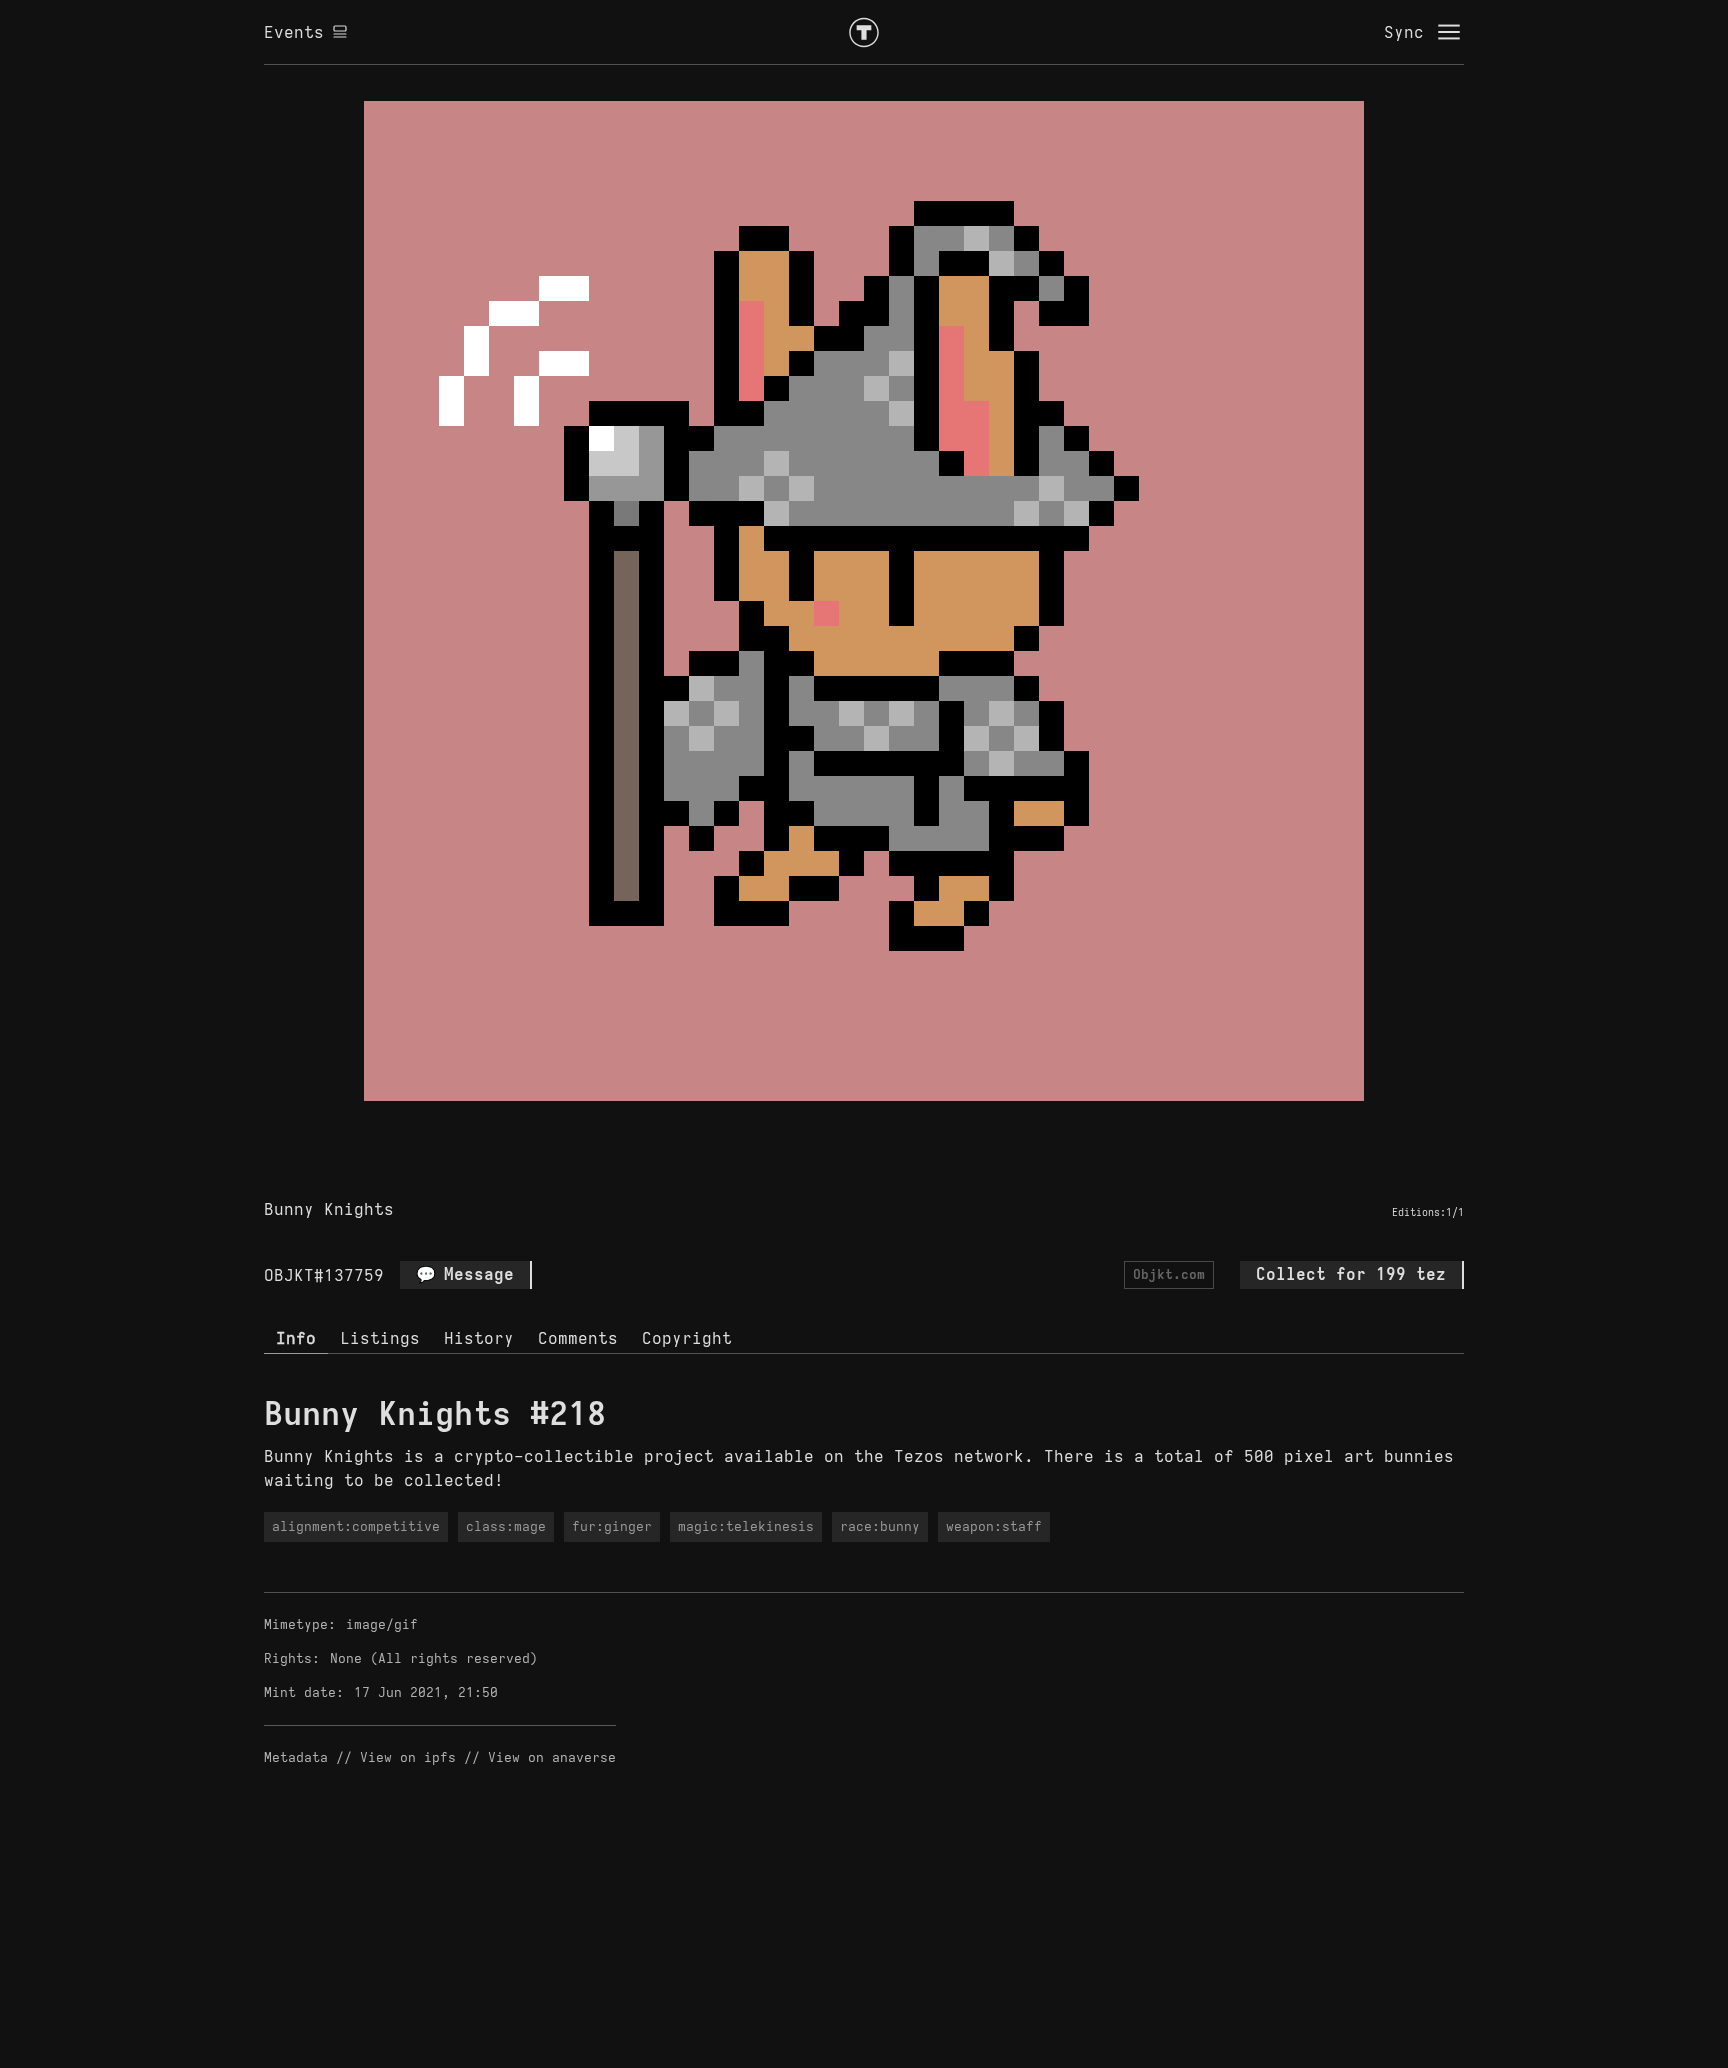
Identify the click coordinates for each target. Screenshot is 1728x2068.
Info (296, 1338)
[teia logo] (864, 32)
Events (294, 32)
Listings (380, 1338)
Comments (578, 1338)
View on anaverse (552, 1757)
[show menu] (1449, 32)
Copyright (687, 1338)
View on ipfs (408, 1757)
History (479, 1338)
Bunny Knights (329, 1209)
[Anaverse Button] (887, 1124)
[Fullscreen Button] (841, 1124)
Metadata (296, 1757)
